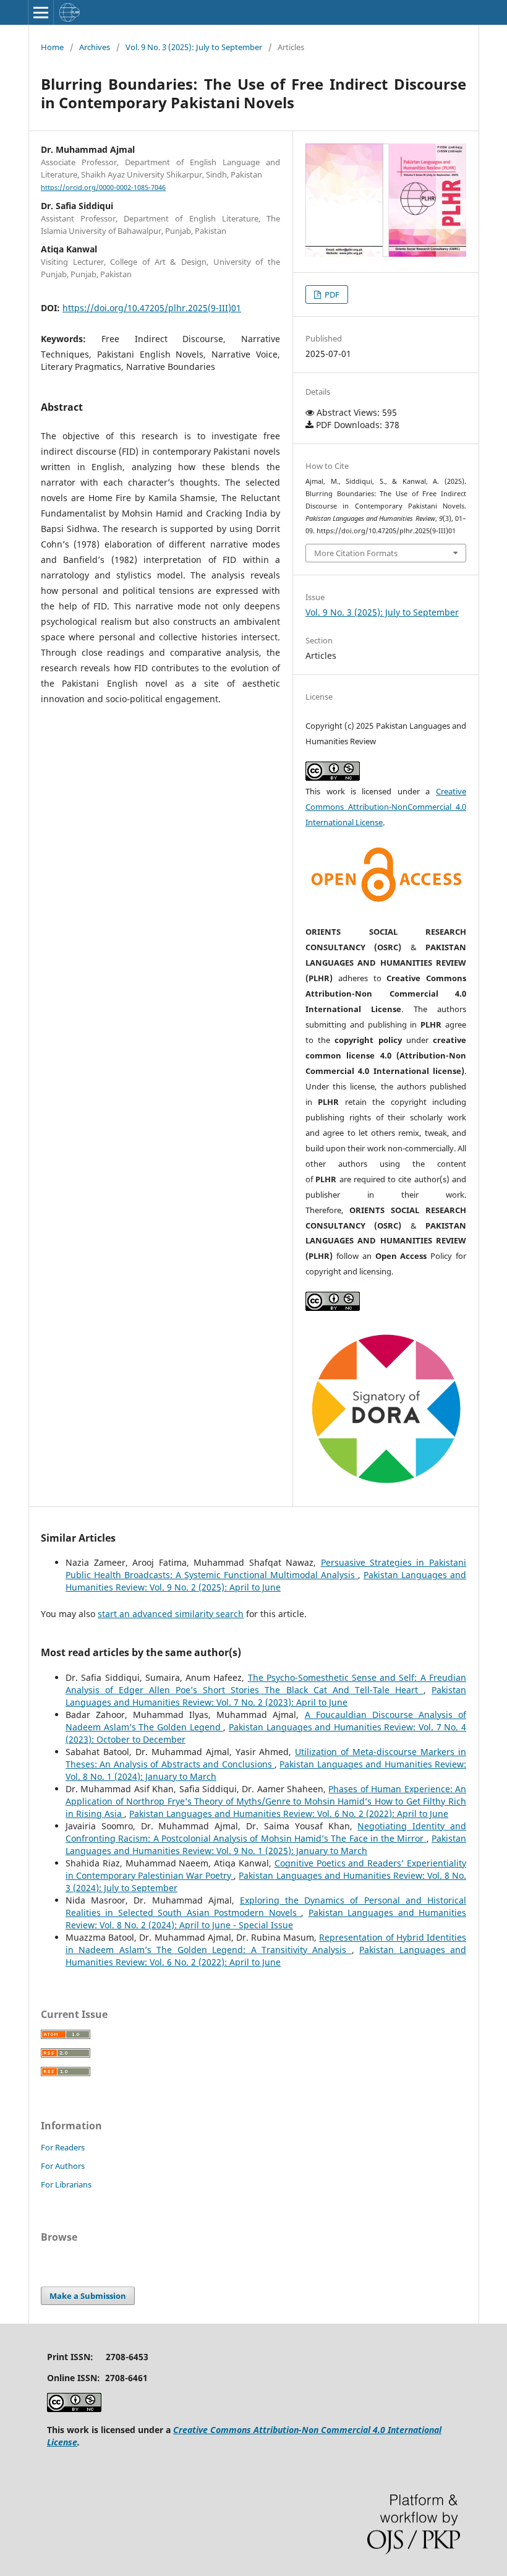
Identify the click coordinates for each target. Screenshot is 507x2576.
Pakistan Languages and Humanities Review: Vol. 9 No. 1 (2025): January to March (266, 1844)
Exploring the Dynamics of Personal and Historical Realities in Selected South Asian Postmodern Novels (266, 1906)
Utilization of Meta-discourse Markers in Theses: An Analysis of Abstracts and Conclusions (266, 1758)
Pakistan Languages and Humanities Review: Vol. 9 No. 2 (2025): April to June (266, 1581)
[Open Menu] (41, 12)
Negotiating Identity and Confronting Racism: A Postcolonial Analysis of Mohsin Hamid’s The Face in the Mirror (266, 1832)
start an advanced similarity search (171, 1614)
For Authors (63, 2166)
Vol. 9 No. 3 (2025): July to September (194, 47)
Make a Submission (88, 2296)
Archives (95, 47)
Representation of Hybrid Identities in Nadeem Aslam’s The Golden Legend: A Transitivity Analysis (266, 1943)
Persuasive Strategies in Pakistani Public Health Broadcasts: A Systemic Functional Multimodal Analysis (266, 1569)
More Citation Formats (356, 553)
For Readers (63, 2147)
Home (52, 47)
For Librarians (66, 2184)
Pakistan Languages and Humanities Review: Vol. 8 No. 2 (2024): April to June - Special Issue (266, 1919)
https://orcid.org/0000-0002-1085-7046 (103, 187)
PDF (331, 294)
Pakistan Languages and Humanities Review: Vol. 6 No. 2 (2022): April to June (289, 1814)
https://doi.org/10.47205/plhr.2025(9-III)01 (152, 308)
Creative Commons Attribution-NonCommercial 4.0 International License (386, 807)
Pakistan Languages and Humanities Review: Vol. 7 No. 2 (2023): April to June (266, 1696)
